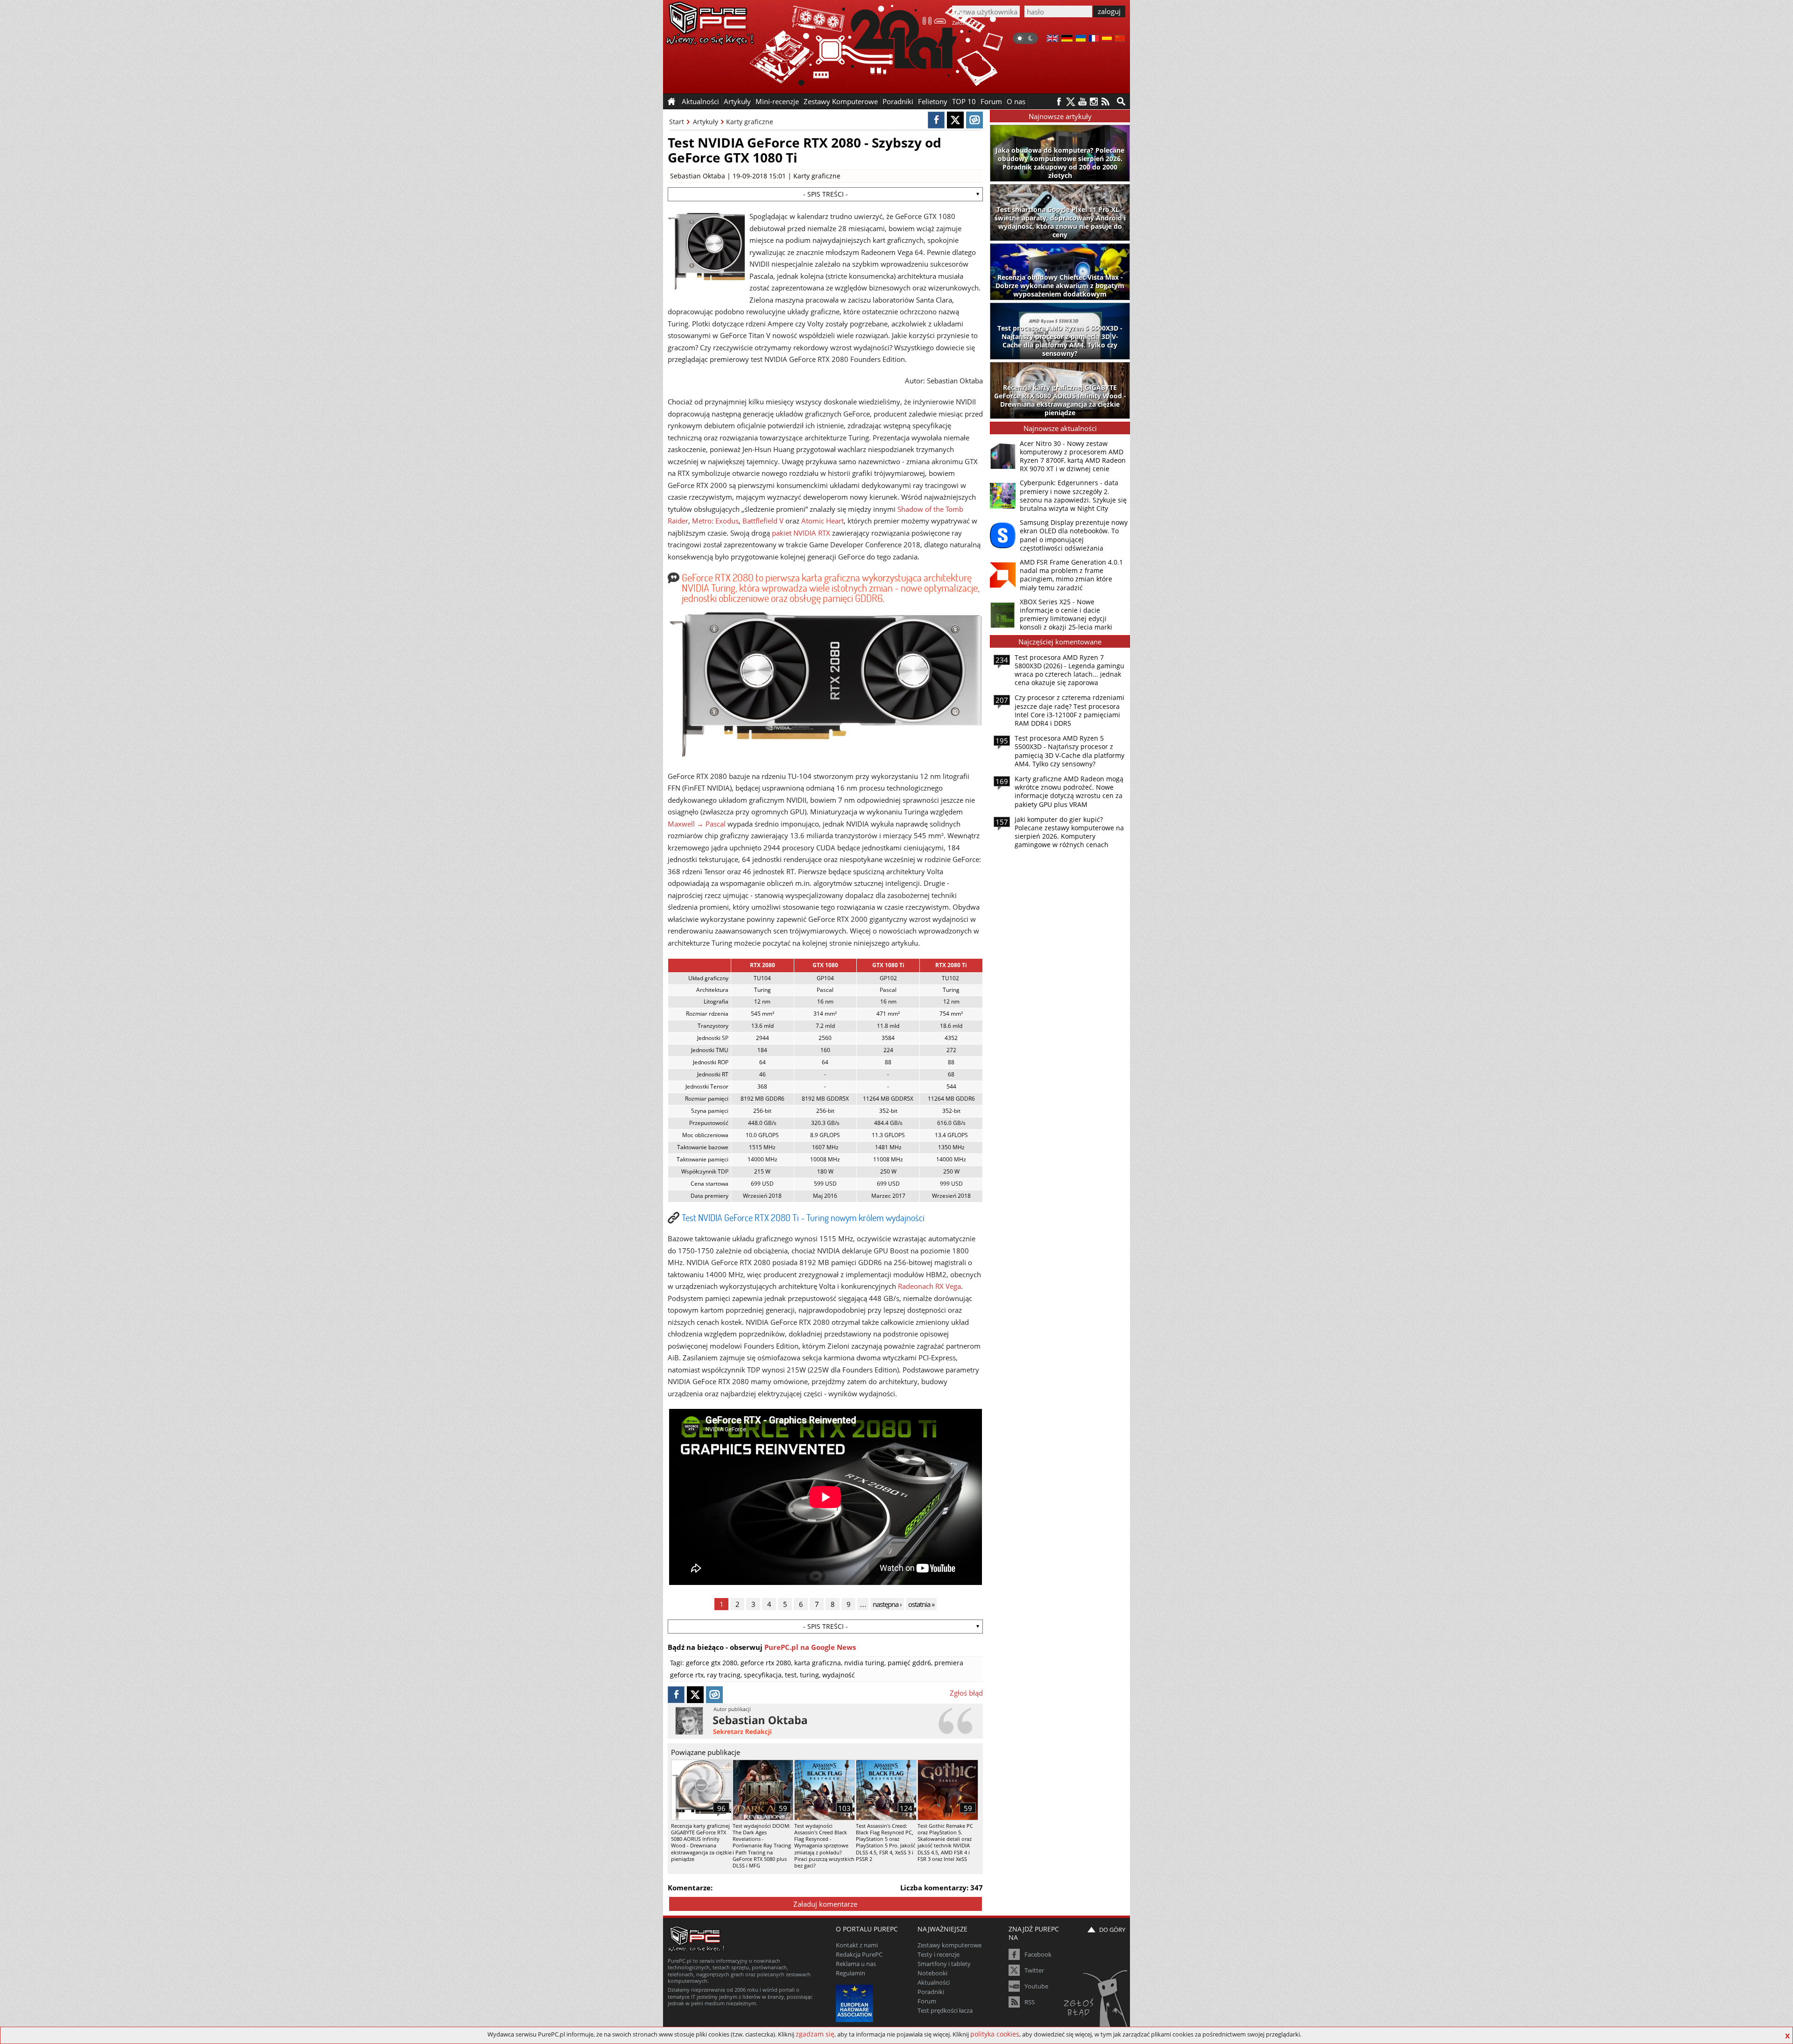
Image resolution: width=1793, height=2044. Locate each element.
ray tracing (724, 1675)
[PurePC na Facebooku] (1059, 102)
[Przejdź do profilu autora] (825, 1721)
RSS (1030, 2002)
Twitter (1034, 1970)
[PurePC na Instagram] (1094, 102)
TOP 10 (964, 101)
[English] (1052, 39)
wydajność (839, 1675)
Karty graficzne (750, 122)
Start (677, 122)
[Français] (1094, 39)
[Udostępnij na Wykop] (974, 120)
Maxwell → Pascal (697, 824)
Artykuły (706, 122)
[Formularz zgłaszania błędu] (1097, 2000)
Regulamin (851, 1973)
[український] (1081, 39)
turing (809, 1675)
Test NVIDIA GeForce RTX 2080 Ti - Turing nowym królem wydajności (803, 1217)
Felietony (933, 101)
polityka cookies (995, 2034)
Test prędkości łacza (945, 2010)
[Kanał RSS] (1105, 102)
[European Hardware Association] (856, 2002)
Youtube (1036, 1986)
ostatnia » (921, 1604)
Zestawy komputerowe (949, 1945)
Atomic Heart (822, 521)
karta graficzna (818, 1663)
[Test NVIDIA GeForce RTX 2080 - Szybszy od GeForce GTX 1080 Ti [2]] (826, 755)
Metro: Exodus (715, 521)
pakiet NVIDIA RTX (801, 533)
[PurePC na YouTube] (1082, 102)
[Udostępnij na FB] (936, 120)
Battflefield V (763, 521)
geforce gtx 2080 (712, 1663)
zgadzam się (815, 2034)
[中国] (1120, 39)
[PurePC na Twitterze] (1070, 102)
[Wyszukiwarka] (1121, 101)
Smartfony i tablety (944, 1964)
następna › (887, 1604)
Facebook (1038, 1954)
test (791, 1675)
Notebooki (932, 1973)
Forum (991, 101)
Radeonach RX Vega (929, 1286)
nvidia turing (864, 1663)
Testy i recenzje (939, 1954)
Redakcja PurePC (859, 1954)
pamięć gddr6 (909, 1663)
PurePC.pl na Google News (810, 1647)
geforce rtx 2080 (766, 1663)
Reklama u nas (856, 1964)
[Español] (1107, 39)
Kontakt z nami (857, 1945)
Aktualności (934, 1982)
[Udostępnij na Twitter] (955, 120)
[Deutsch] (1067, 39)
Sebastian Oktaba (698, 176)
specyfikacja (763, 1675)
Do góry (1112, 1930)
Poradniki (898, 101)
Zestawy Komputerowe (841, 101)
